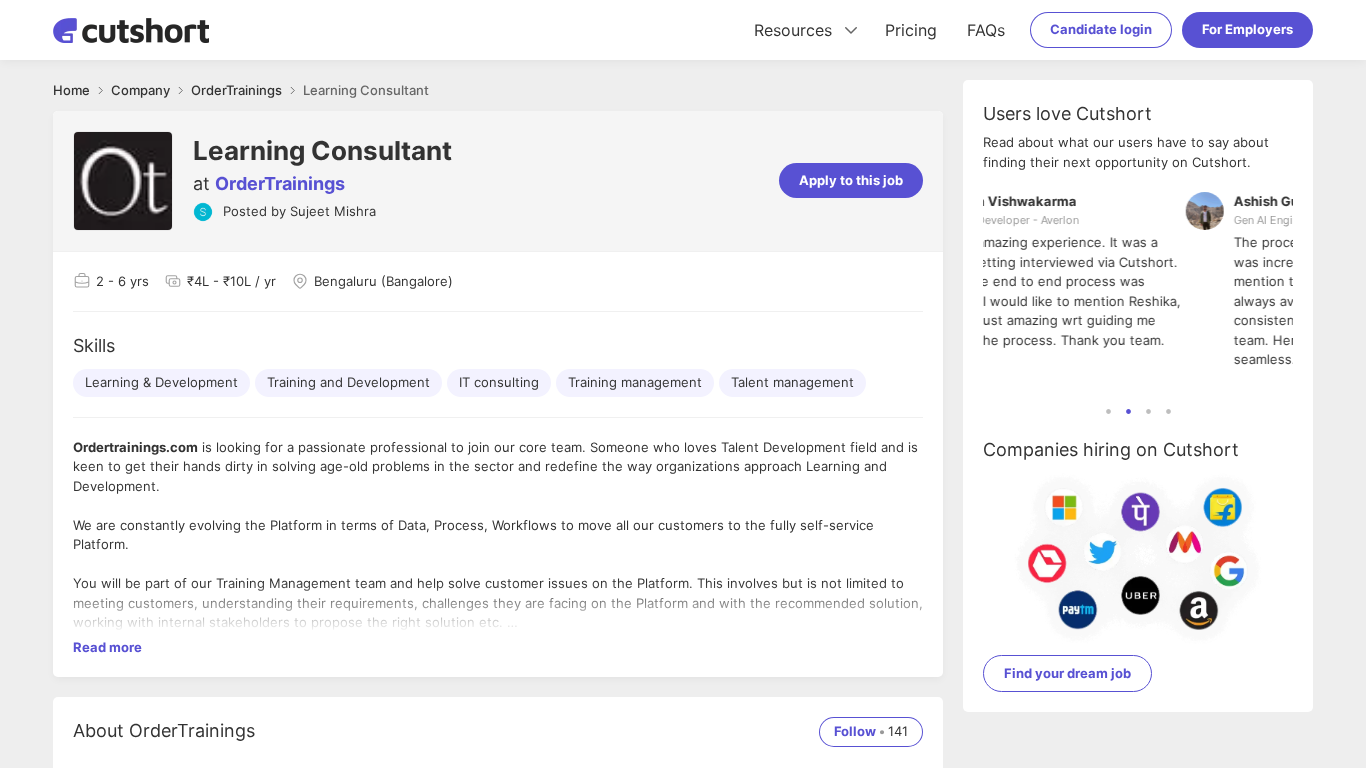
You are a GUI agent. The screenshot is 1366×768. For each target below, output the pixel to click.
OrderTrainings (280, 183)
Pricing (911, 30)
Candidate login (1101, 29)
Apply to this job (851, 180)
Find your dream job (1067, 673)
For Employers (1247, 29)
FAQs (986, 30)
